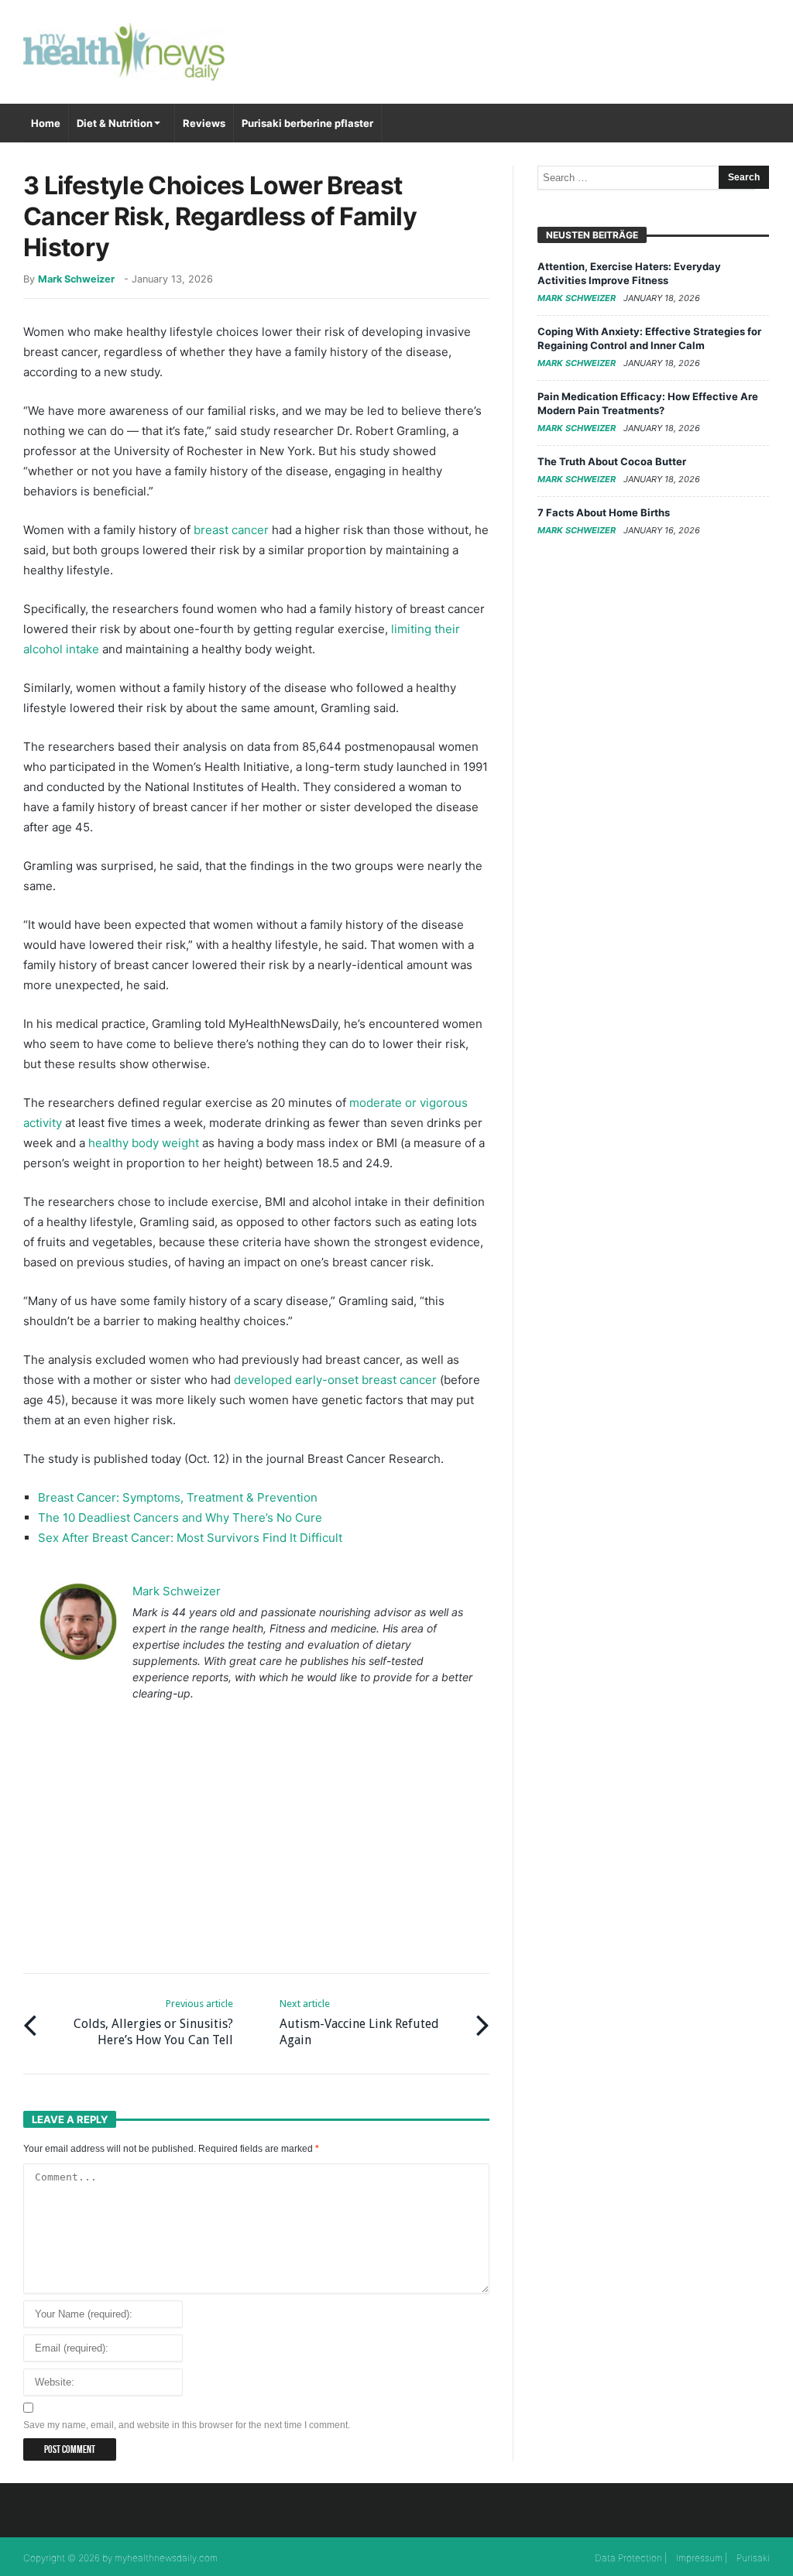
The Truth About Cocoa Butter (612, 461)
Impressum (699, 2558)
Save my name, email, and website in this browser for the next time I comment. (187, 2425)
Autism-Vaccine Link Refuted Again (359, 2023)
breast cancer (231, 530)
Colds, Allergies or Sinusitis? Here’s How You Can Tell (153, 2023)
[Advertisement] (256, 1838)
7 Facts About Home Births (604, 512)
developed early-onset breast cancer (337, 1380)
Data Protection (628, 2558)
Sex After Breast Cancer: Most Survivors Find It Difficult (190, 1538)
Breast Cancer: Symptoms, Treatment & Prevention (178, 1497)
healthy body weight (144, 1143)
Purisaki (753, 2558)
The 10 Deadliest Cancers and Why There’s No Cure (180, 1518)
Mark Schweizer (76, 279)
